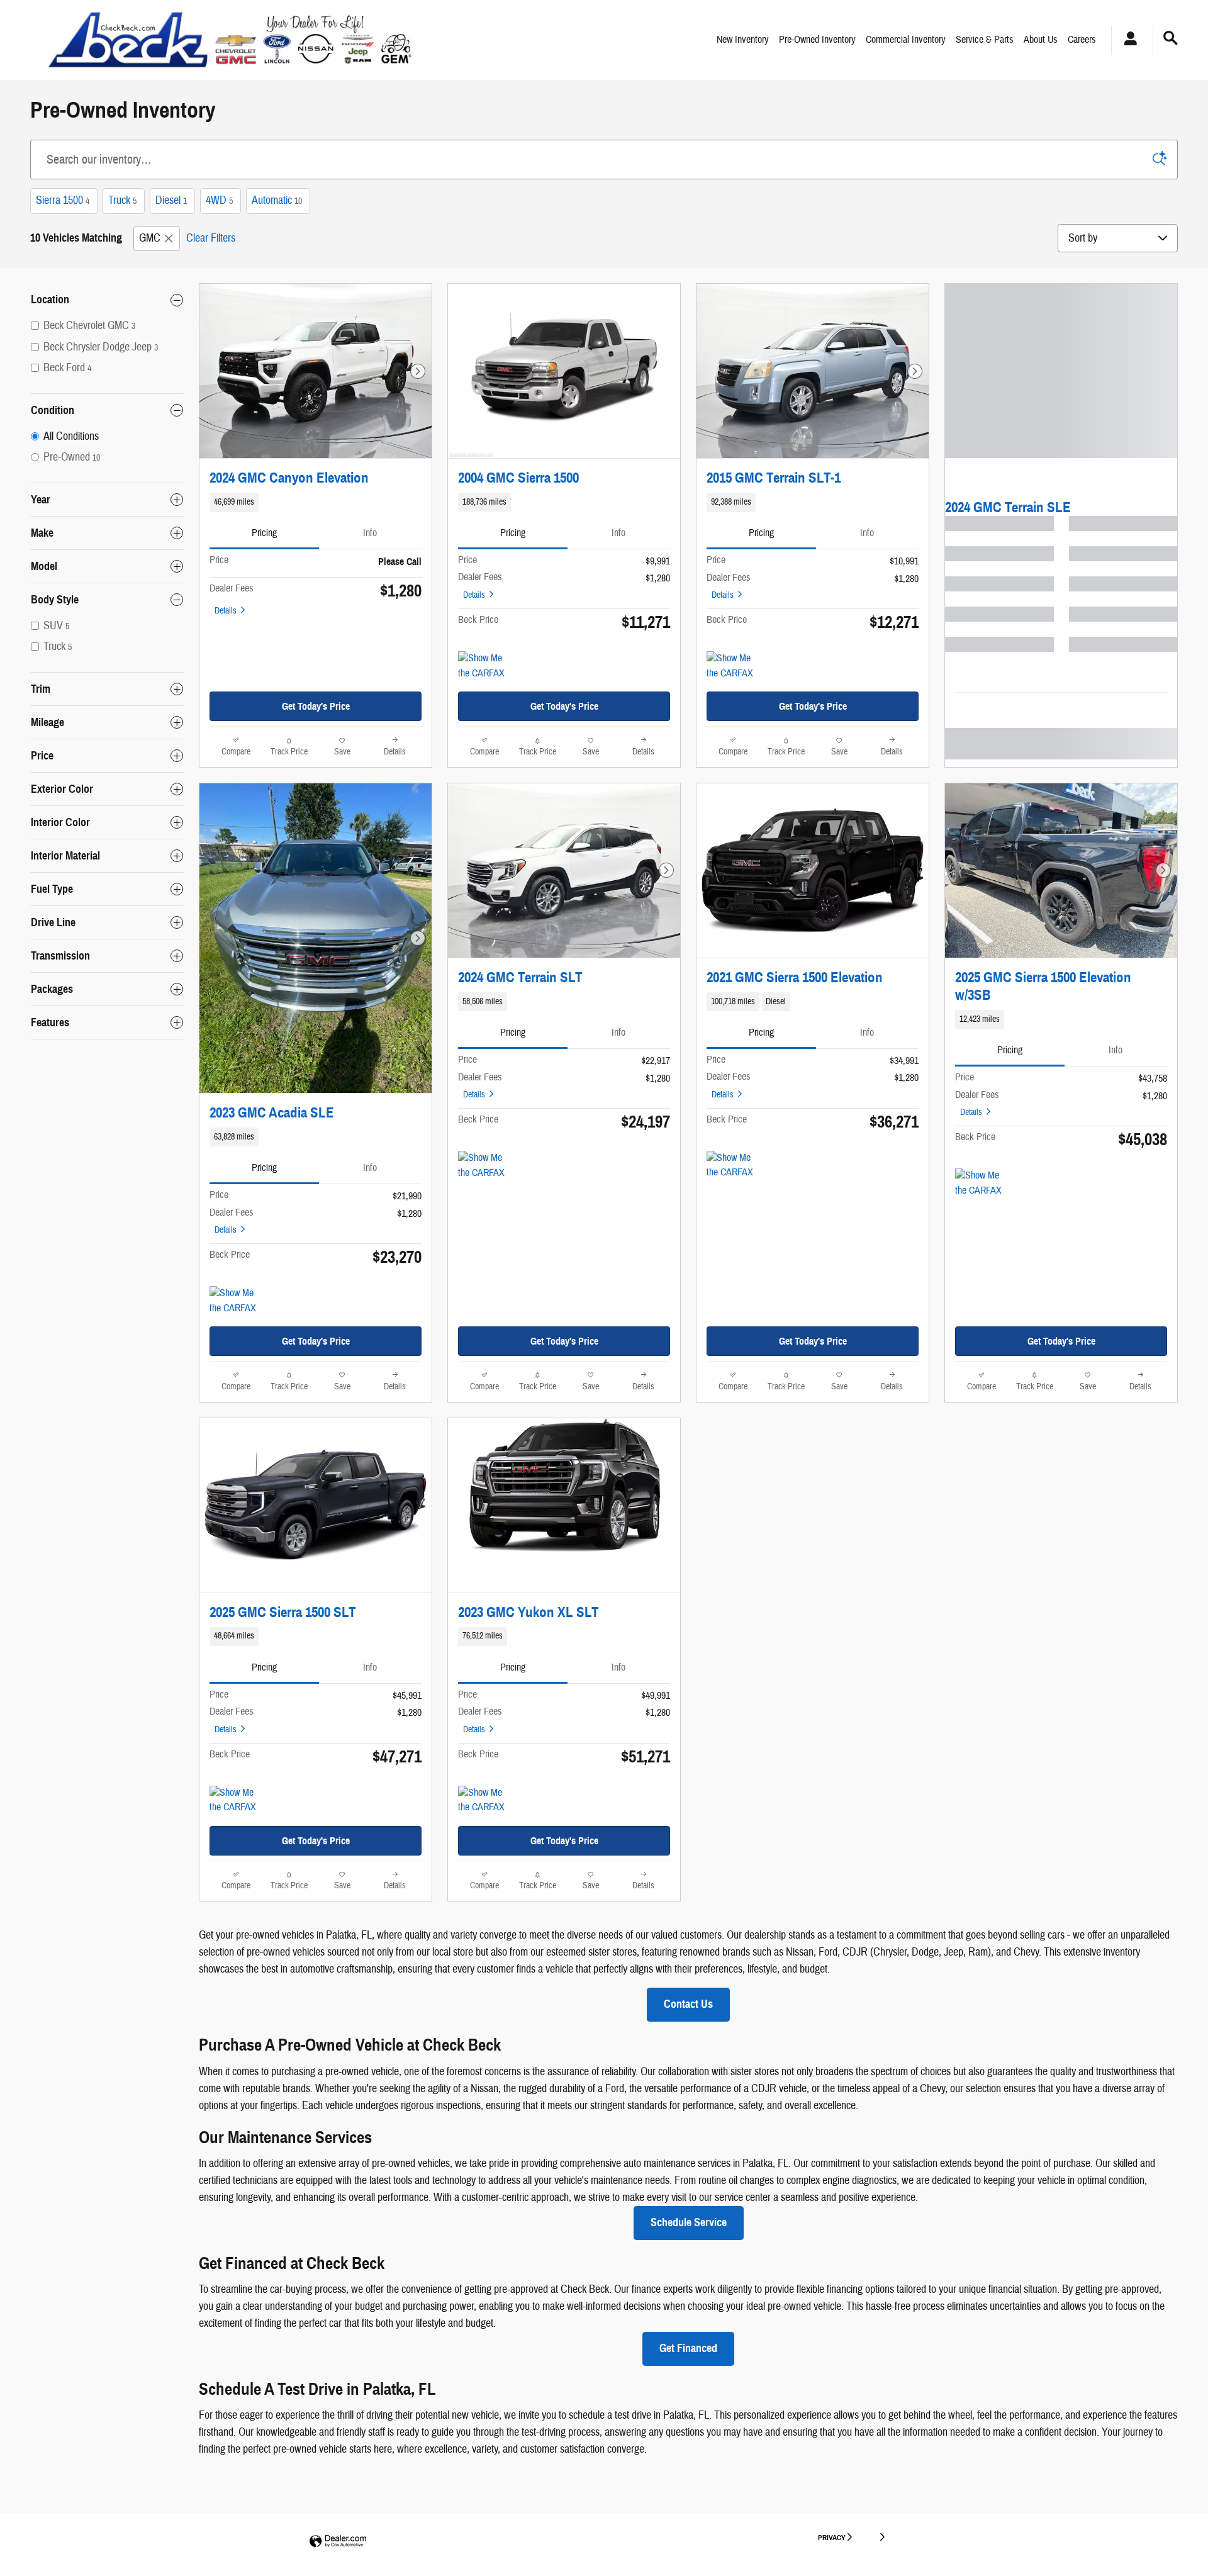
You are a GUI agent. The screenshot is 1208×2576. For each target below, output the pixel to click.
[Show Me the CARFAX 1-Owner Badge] (482, 1166)
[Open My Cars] (1127, 40)
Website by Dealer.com (338, 2542)
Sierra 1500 (63, 200)
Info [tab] (370, 533)
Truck (122, 200)
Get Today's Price (316, 706)
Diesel (171, 200)
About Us (1041, 40)
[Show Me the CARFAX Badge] (482, 666)
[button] (316, 502)
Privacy (832, 2537)
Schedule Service (689, 2222)
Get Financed (688, 2348)
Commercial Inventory (906, 40)
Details (226, 611)
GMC (150, 238)
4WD (219, 200)
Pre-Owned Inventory (817, 40)
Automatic (277, 200)
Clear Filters (211, 238)
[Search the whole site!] (1171, 39)
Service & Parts (985, 40)
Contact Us (688, 2004)
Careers (1082, 40)
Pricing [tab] (264, 533)
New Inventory (743, 40)
